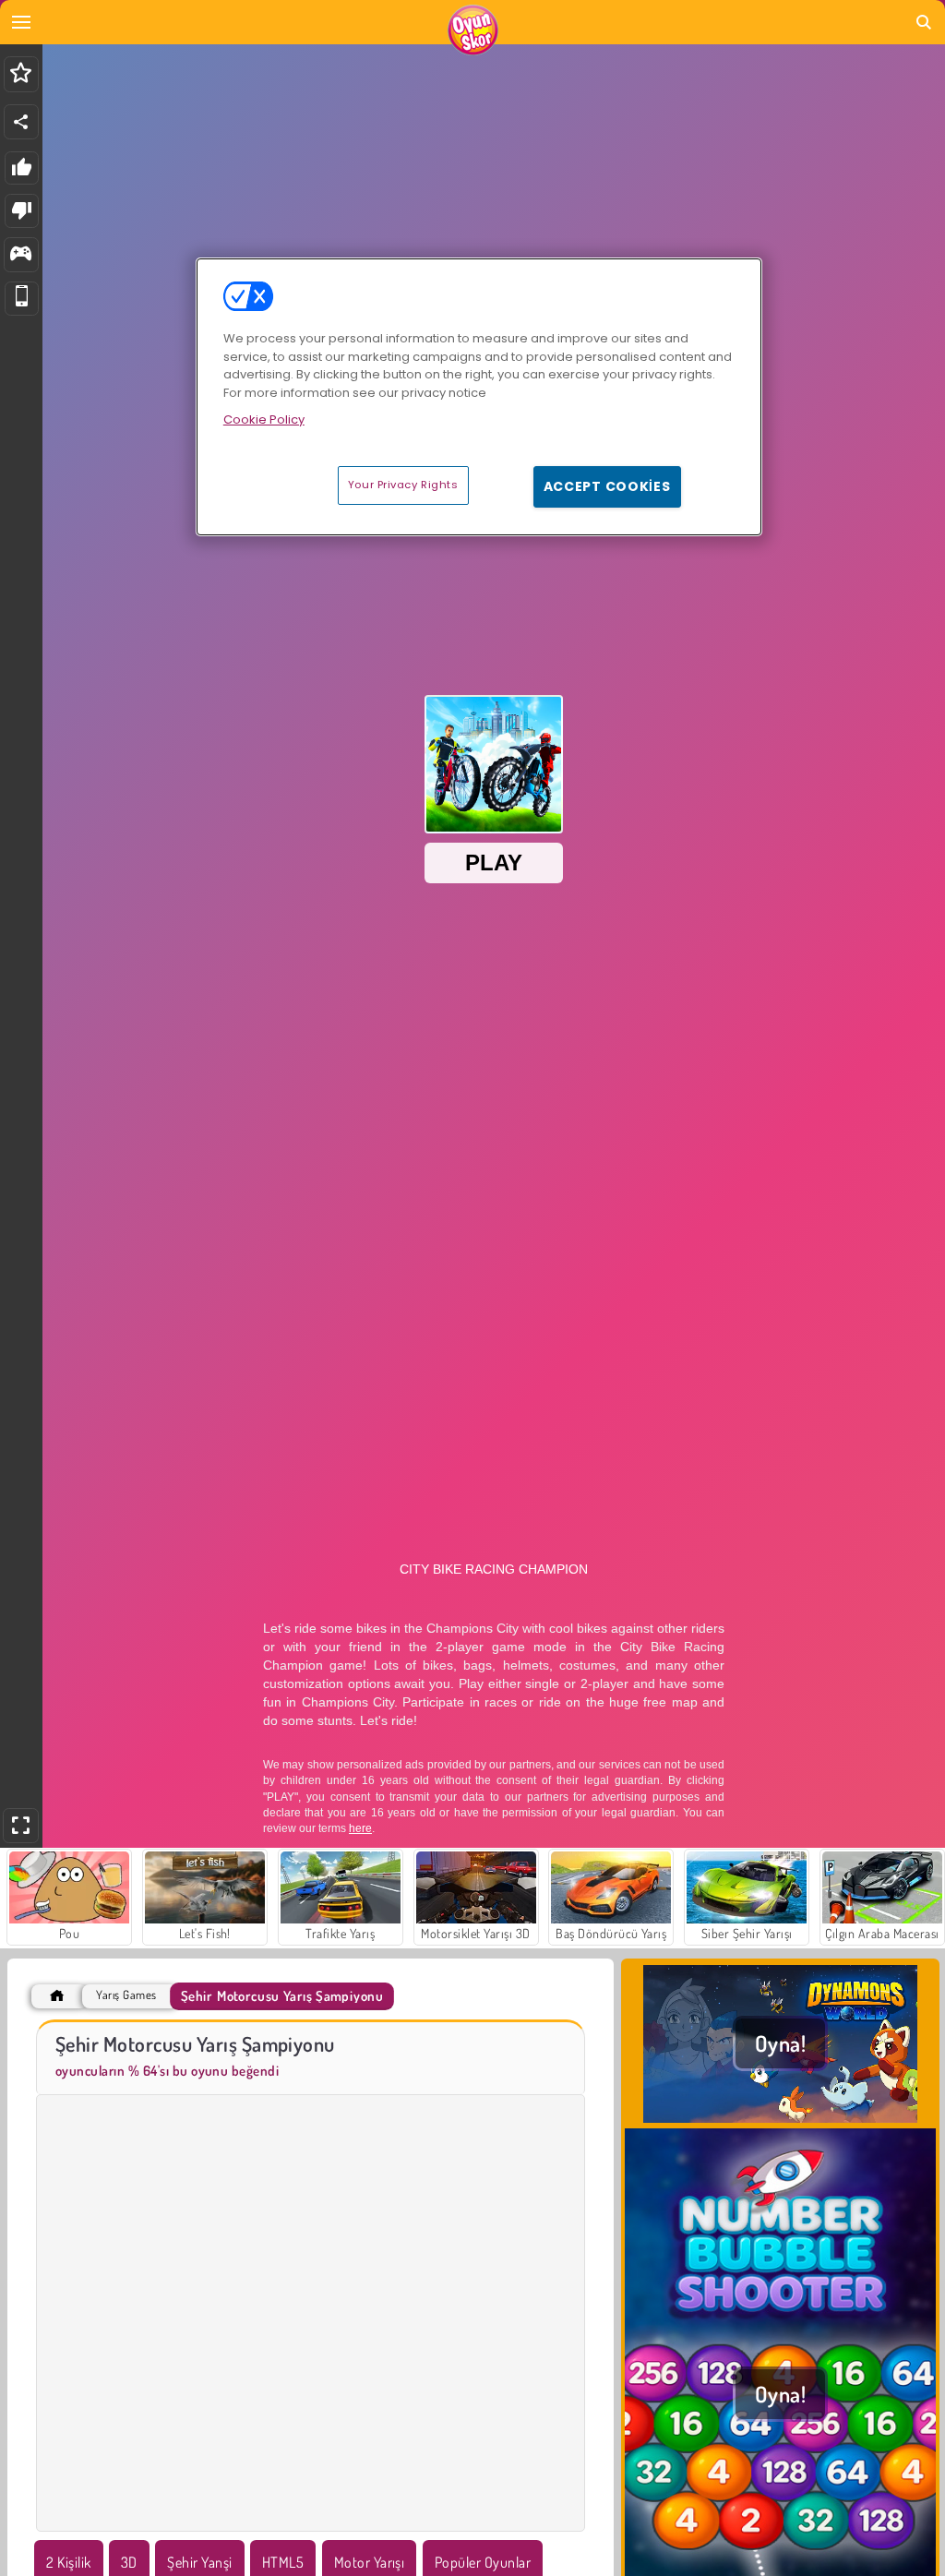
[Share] (21, 122)
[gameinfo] (21, 255)
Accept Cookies (607, 486)
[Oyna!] (780, 2117)
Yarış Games (126, 1995)
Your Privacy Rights (403, 485)
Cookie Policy (264, 419)
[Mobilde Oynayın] (22, 299)
